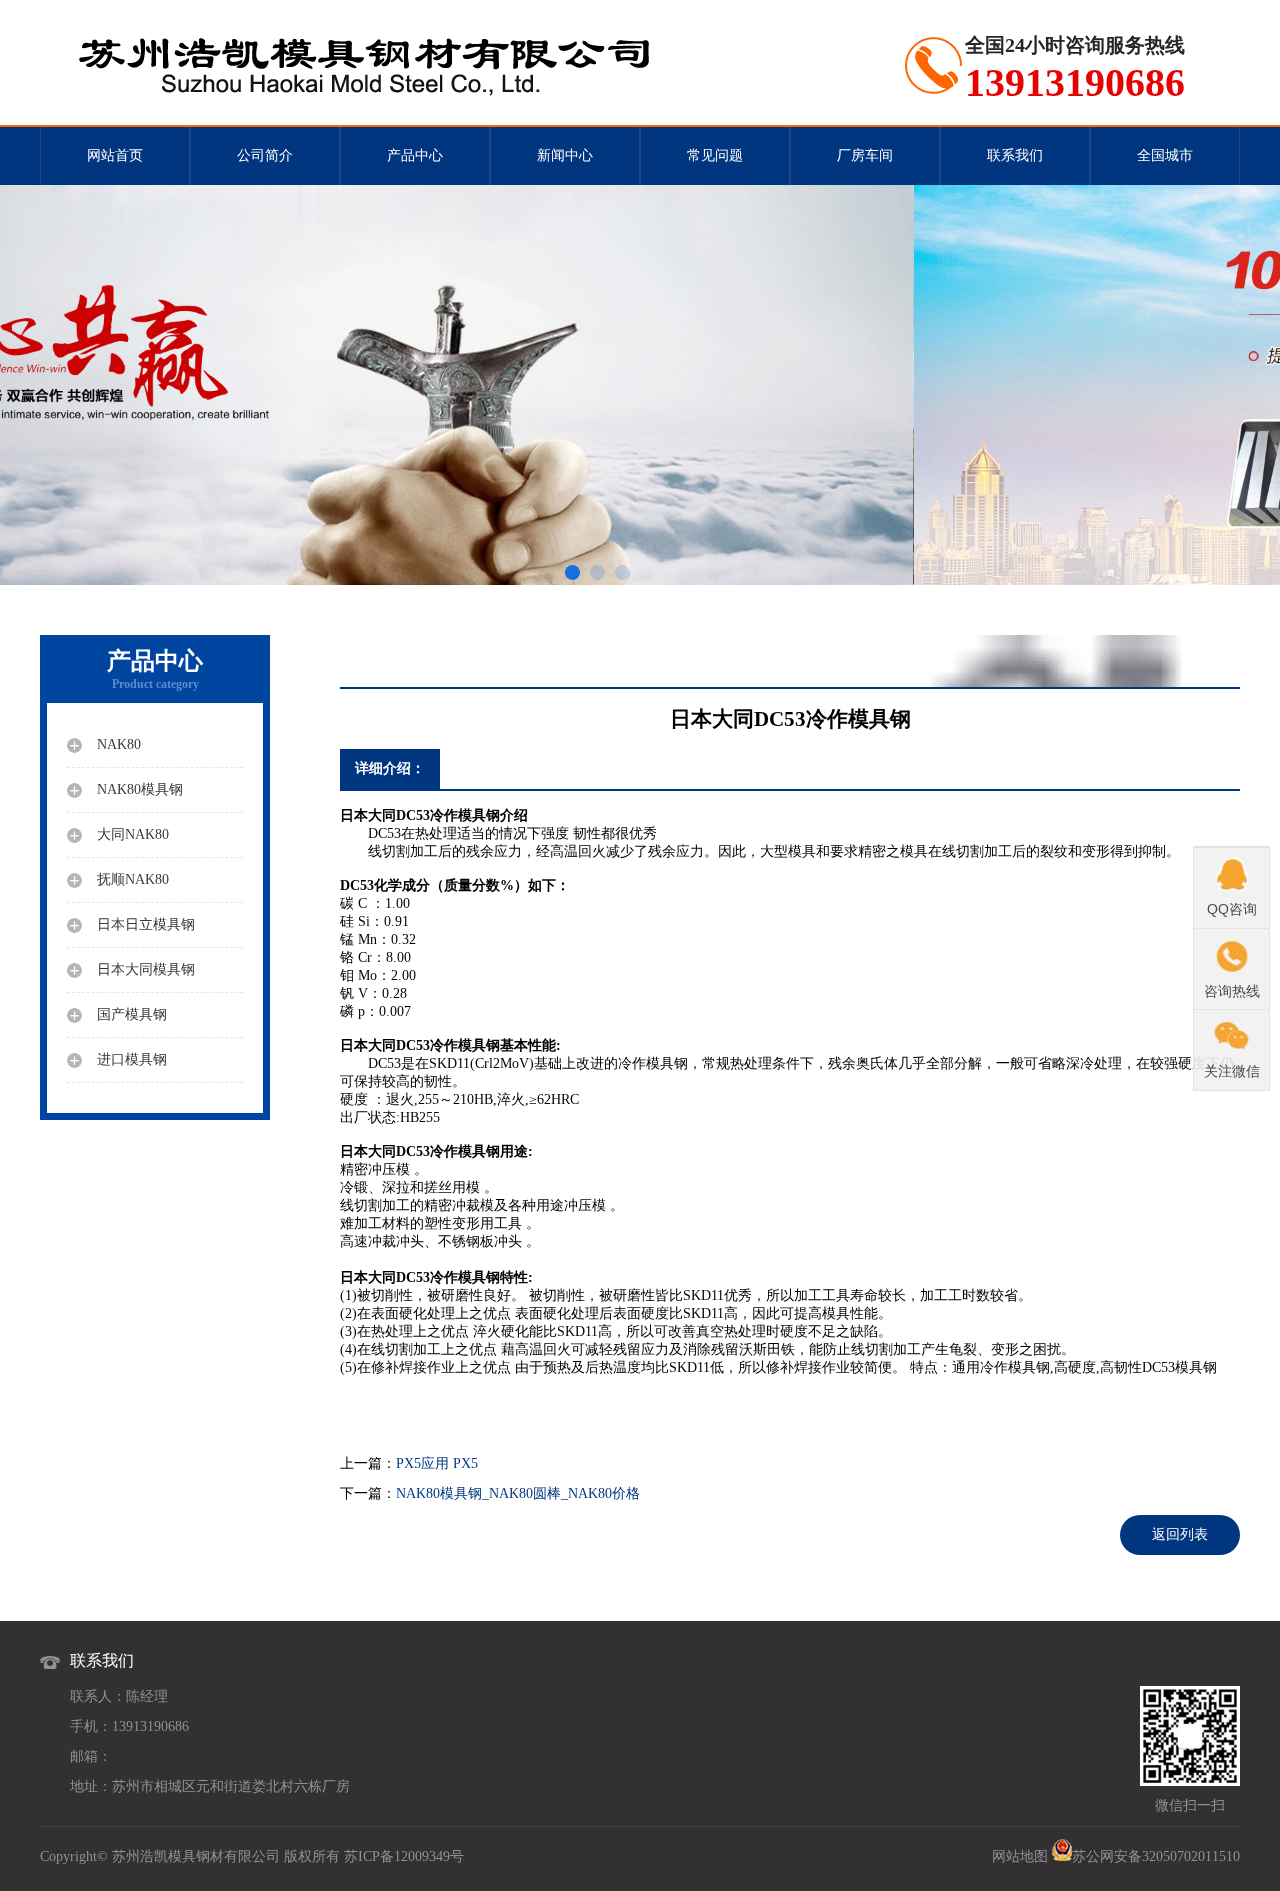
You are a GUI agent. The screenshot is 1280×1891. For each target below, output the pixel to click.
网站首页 (115, 155)
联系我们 (1015, 155)
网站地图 (1020, 1856)
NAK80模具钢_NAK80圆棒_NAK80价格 (518, 1493)
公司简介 (265, 155)
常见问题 (715, 155)
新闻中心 (565, 155)
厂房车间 (865, 155)
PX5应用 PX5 (437, 1463)
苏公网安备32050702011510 (1156, 1856)
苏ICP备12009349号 (404, 1856)
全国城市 (1165, 155)
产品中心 (415, 155)
